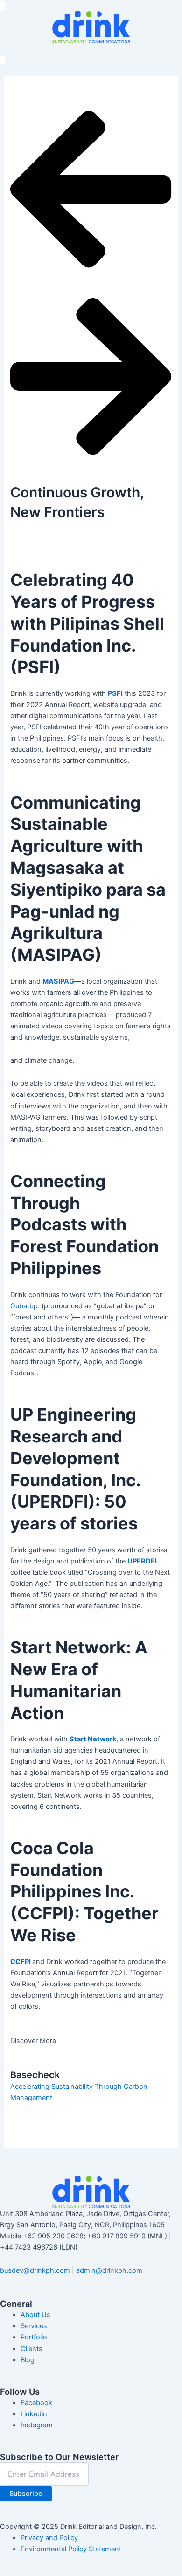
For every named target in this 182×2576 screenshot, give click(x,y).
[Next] (91, 466)
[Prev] (91, 279)
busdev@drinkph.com (35, 2270)
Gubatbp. (25, 1306)
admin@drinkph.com (109, 2270)
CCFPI (21, 1962)
